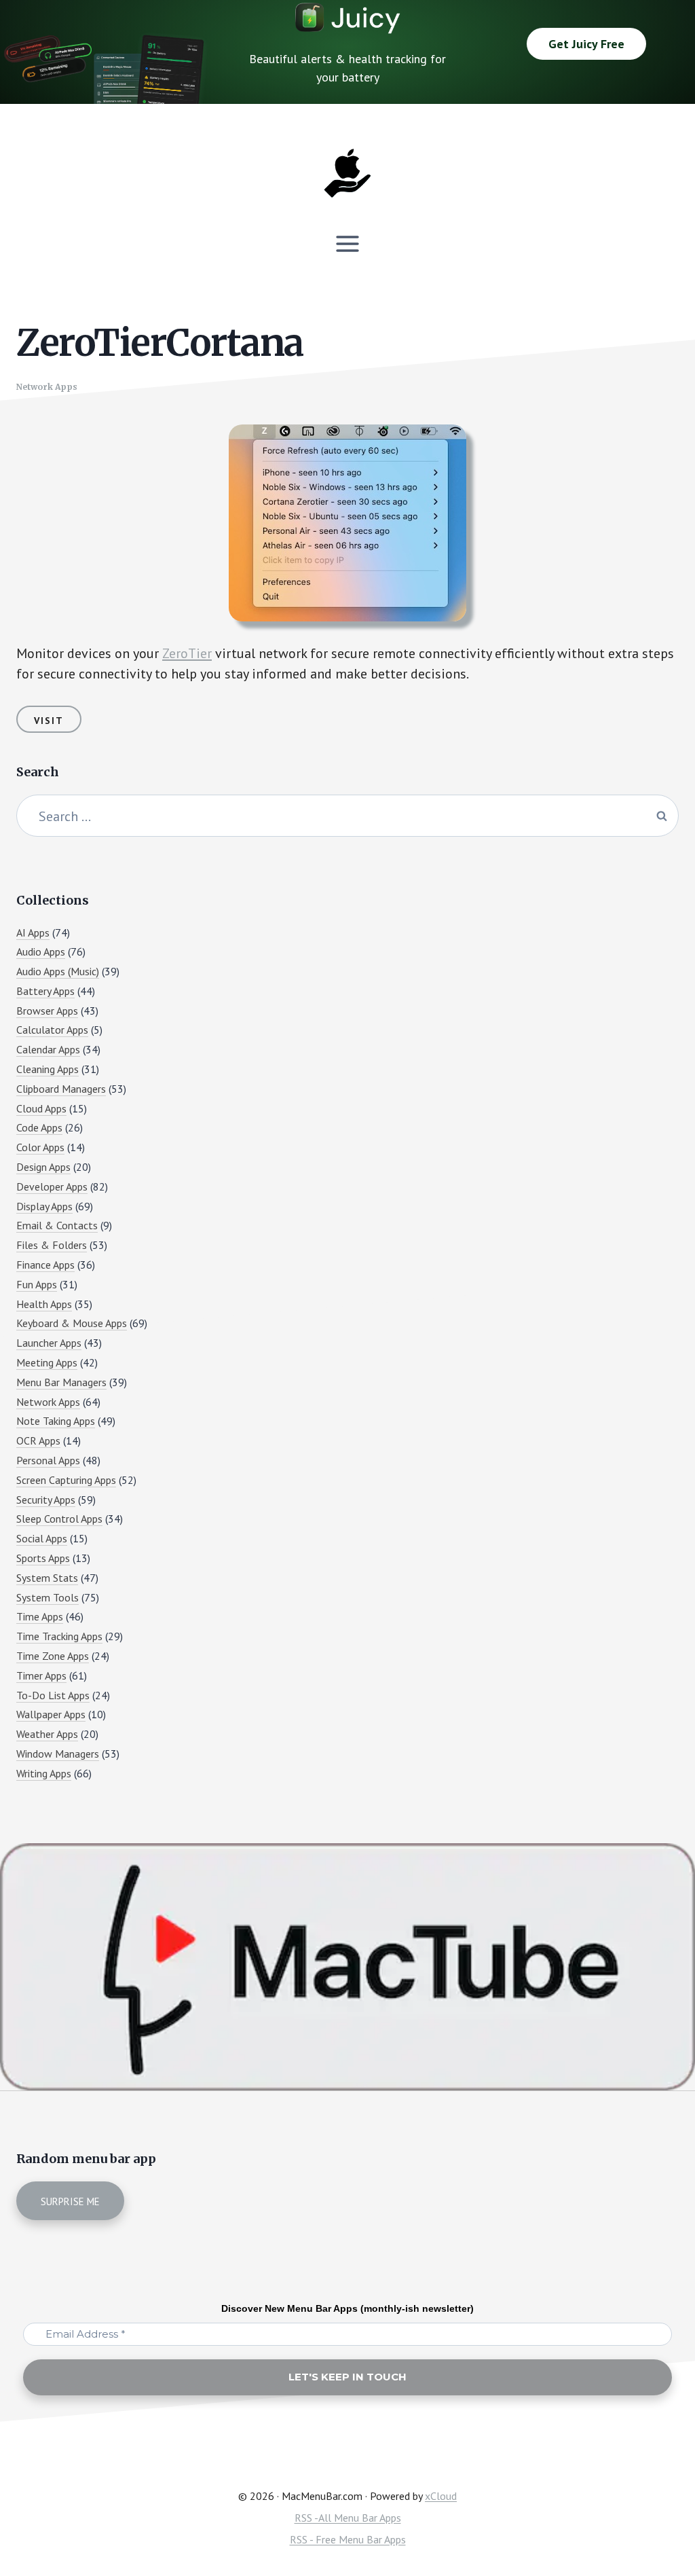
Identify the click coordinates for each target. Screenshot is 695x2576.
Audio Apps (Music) (58, 971)
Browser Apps (47, 1011)
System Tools (48, 1597)
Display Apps (44, 1206)
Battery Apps (45, 991)
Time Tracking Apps (59, 1636)
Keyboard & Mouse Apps (72, 1323)
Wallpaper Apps (51, 1714)
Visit (49, 721)
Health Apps (44, 1304)
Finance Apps (45, 1265)
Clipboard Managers (61, 1089)
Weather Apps (47, 1734)
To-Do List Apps (53, 1695)
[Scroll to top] (659, 2519)
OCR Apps (38, 1440)
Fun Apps (37, 1284)
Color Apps (40, 1147)
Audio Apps (41, 951)
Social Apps (42, 1538)
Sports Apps (43, 1558)
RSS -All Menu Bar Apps (348, 2518)
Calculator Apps (52, 1030)
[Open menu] (348, 243)
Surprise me (70, 2201)
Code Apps (39, 1127)
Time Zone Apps (53, 1656)
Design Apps (43, 1167)
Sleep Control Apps (59, 1519)
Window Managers (58, 1754)
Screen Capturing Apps (66, 1480)
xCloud (441, 2496)
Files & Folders (52, 1245)
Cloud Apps (41, 1108)
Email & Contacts (57, 1225)
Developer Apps (52, 1186)
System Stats (47, 1578)
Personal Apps (48, 1460)
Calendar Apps (48, 1049)
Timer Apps (41, 1675)
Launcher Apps (49, 1343)
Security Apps (46, 1500)
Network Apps (47, 387)
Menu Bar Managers (61, 1382)
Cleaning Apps (48, 1069)
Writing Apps (44, 1773)
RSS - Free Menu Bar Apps (348, 2539)
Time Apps (40, 1616)
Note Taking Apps (56, 1421)
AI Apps (33, 932)
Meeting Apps (47, 1362)
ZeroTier (187, 653)
